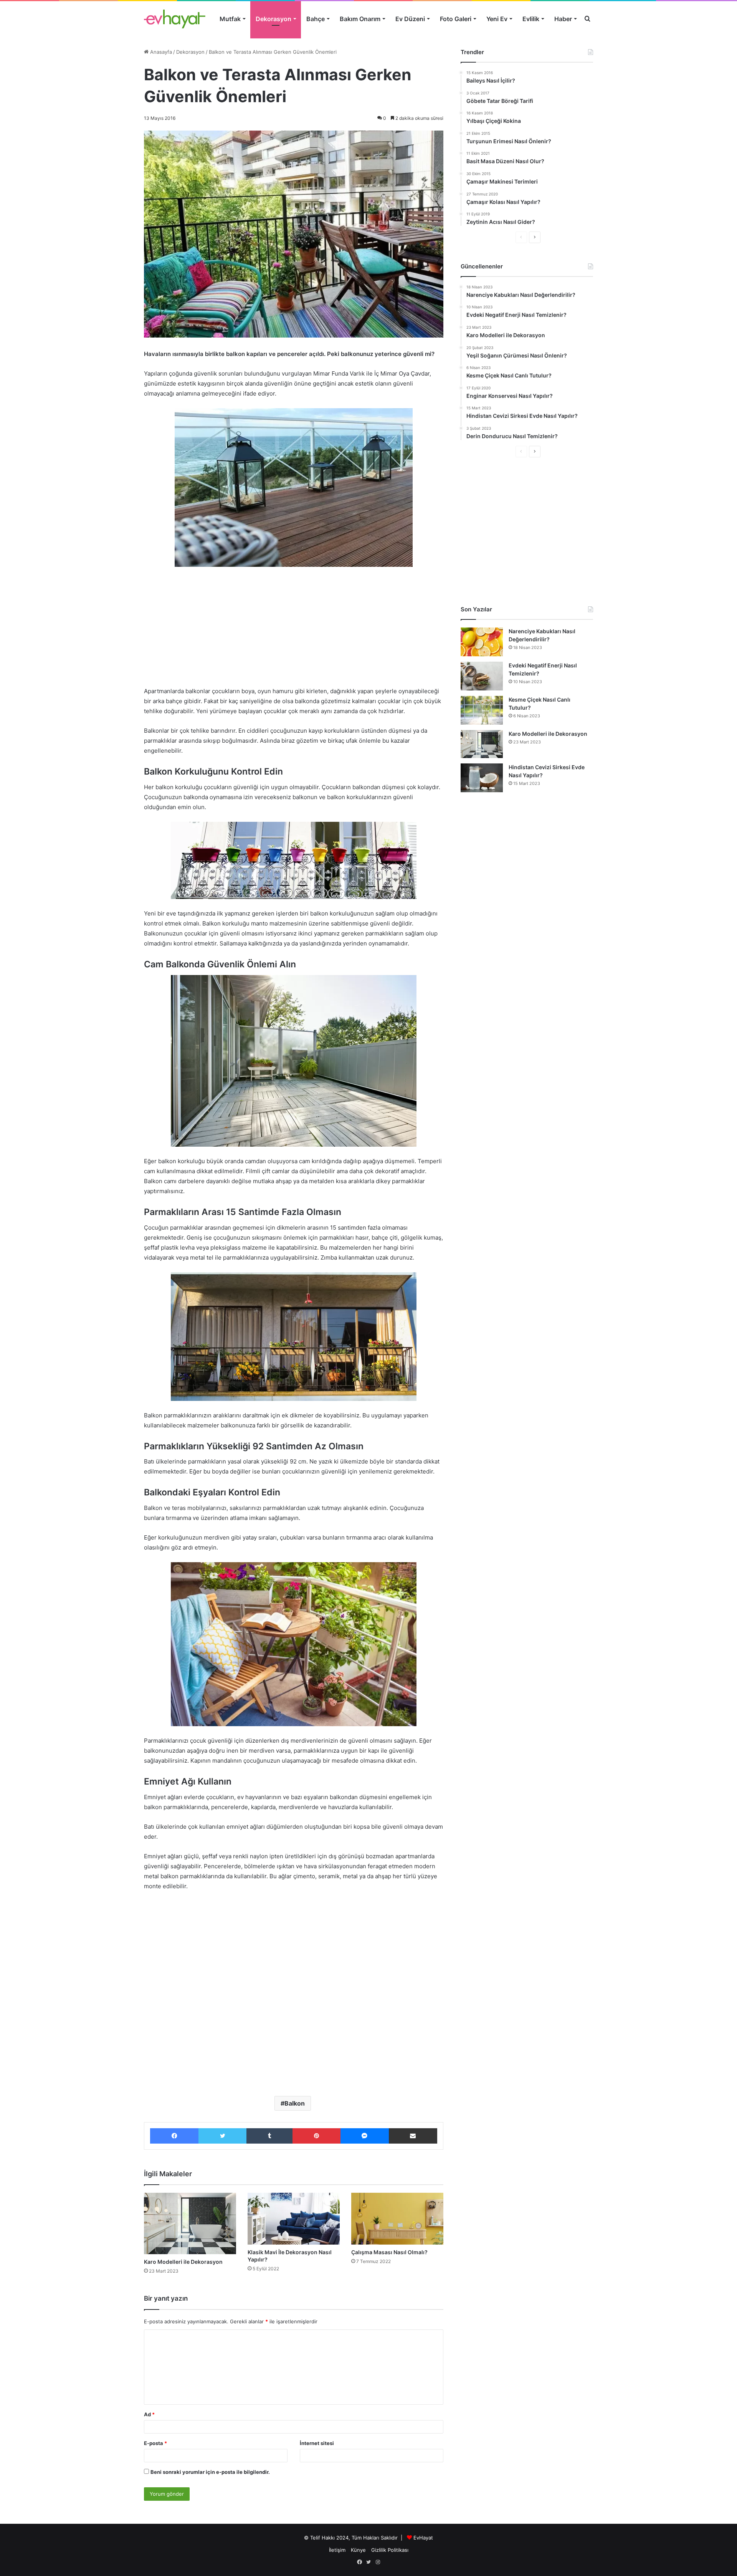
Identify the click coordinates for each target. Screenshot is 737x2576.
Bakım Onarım (360, 19)
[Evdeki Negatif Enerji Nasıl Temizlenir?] (482, 676)
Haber (563, 19)
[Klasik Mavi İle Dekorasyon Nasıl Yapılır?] (294, 2219)
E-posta (155, 2443)
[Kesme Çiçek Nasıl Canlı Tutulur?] (482, 710)
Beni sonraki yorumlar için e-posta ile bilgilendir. (210, 2472)
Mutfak (230, 19)
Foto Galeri (456, 19)
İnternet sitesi (317, 2443)
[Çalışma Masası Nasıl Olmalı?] (397, 2219)
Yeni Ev (497, 19)
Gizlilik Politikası (390, 2550)
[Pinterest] (316, 2136)
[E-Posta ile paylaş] (413, 2136)
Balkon (295, 2103)
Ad (149, 2414)
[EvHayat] (175, 19)
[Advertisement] (294, 630)
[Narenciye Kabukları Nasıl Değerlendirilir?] (482, 642)
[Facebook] (174, 2136)
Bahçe (316, 19)
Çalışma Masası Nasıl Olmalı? (389, 2252)
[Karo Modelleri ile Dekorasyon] (190, 2223)
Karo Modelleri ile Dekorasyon (183, 2262)
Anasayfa (160, 52)
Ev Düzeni (410, 19)
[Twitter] (222, 2136)
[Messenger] (365, 2136)
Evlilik (531, 19)
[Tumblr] (269, 2136)
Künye (358, 2550)
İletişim (337, 2550)
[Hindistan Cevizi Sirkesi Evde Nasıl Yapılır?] (482, 778)
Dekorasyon (273, 19)
